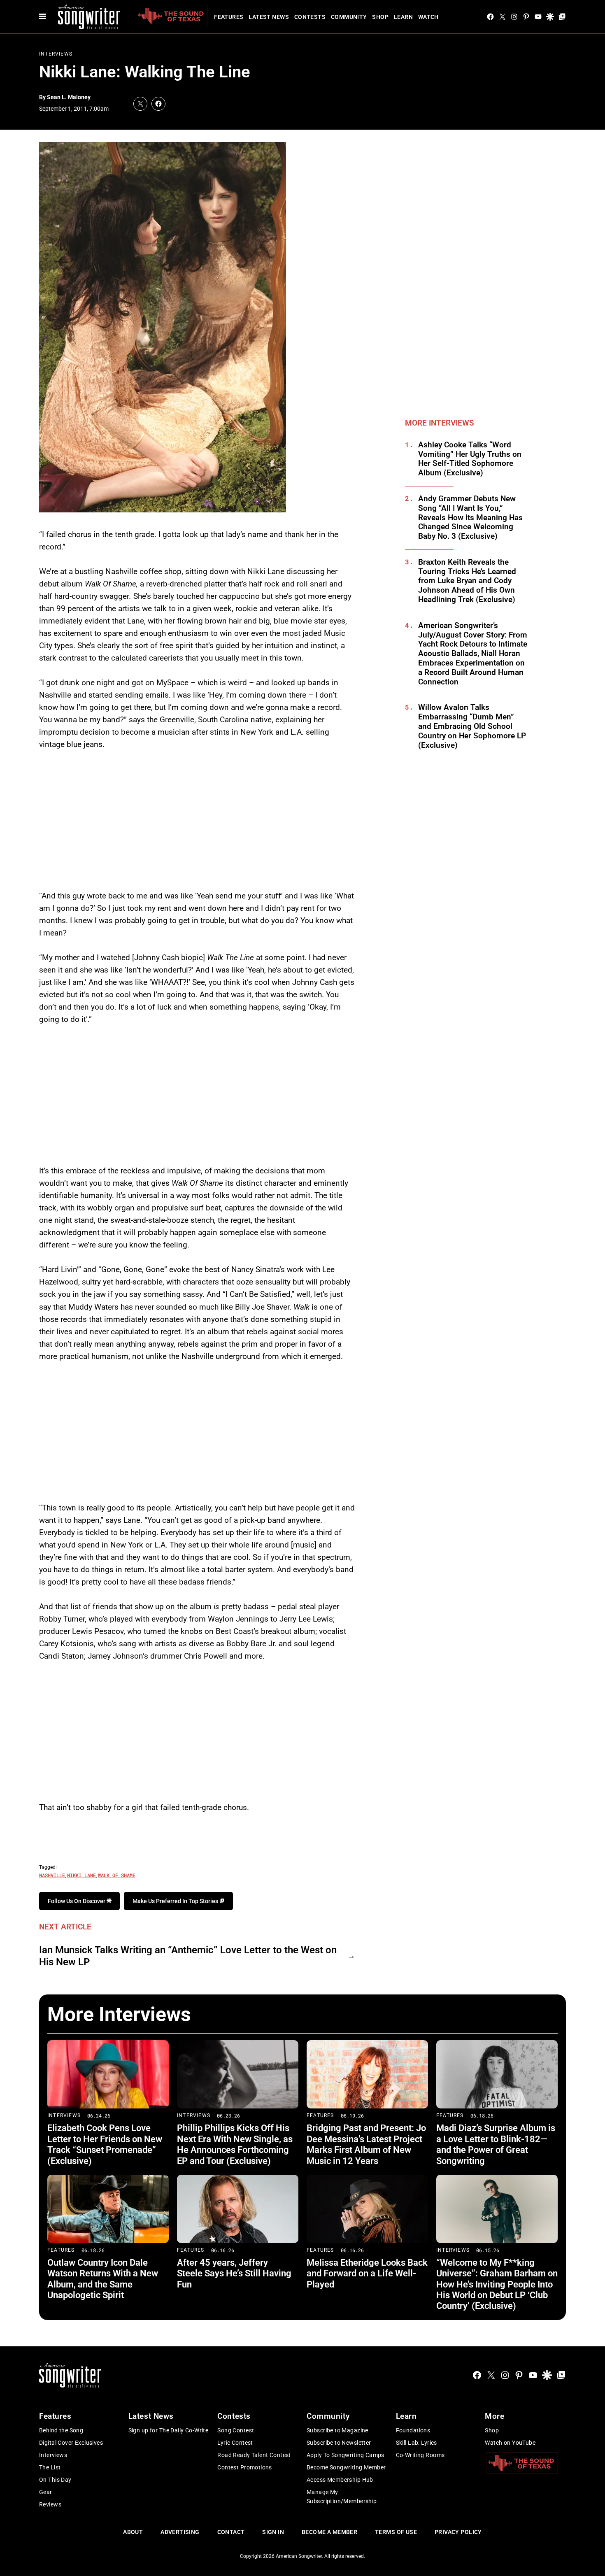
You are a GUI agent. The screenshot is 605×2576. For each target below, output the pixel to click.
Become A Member (329, 2532)
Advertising (180, 2532)
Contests (310, 17)
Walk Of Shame (117, 1875)
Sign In (273, 2532)
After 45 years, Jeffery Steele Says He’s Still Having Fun (234, 2273)
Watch (428, 17)
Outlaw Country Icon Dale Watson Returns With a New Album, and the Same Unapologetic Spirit (103, 2279)
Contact (231, 2532)
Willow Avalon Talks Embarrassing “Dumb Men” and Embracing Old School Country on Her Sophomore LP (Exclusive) (472, 726)
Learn (403, 17)
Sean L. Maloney (69, 97)
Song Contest (236, 2430)
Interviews (56, 54)
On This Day (55, 2480)
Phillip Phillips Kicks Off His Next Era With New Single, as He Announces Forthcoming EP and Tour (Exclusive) (235, 2144)
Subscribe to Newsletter (339, 2443)
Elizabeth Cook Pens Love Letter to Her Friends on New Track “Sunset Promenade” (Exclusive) (105, 2144)
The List (50, 2467)
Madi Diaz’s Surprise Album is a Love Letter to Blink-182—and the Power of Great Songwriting (496, 2144)
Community (349, 17)
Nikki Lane (81, 1875)
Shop (380, 17)
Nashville (52, 1875)
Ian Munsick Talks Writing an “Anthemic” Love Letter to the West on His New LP (188, 1956)
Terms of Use (396, 2532)
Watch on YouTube (510, 2443)
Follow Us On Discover (77, 1901)
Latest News (269, 17)
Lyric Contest (235, 2443)
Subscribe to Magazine (337, 2430)
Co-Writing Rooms (420, 2455)
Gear (46, 2492)
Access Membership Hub (340, 2480)
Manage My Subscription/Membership (342, 2497)
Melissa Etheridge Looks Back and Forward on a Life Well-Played (367, 2273)
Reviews (50, 2504)
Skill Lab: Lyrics (417, 2443)
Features (229, 17)
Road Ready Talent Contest (254, 2455)
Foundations (413, 2430)
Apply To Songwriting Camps (346, 2455)
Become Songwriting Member (346, 2467)
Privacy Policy (458, 2532)
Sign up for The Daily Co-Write (169, 2430)
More (494, 2416)
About (133, 2532)
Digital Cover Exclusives (71, 2443)
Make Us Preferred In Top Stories (176, 1901)
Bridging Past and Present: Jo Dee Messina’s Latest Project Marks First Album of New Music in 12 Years (366, 2144)
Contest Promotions (245, 2467)
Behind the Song (61, 2430)
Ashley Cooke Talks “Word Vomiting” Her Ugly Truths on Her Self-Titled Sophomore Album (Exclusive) (470, 459)
